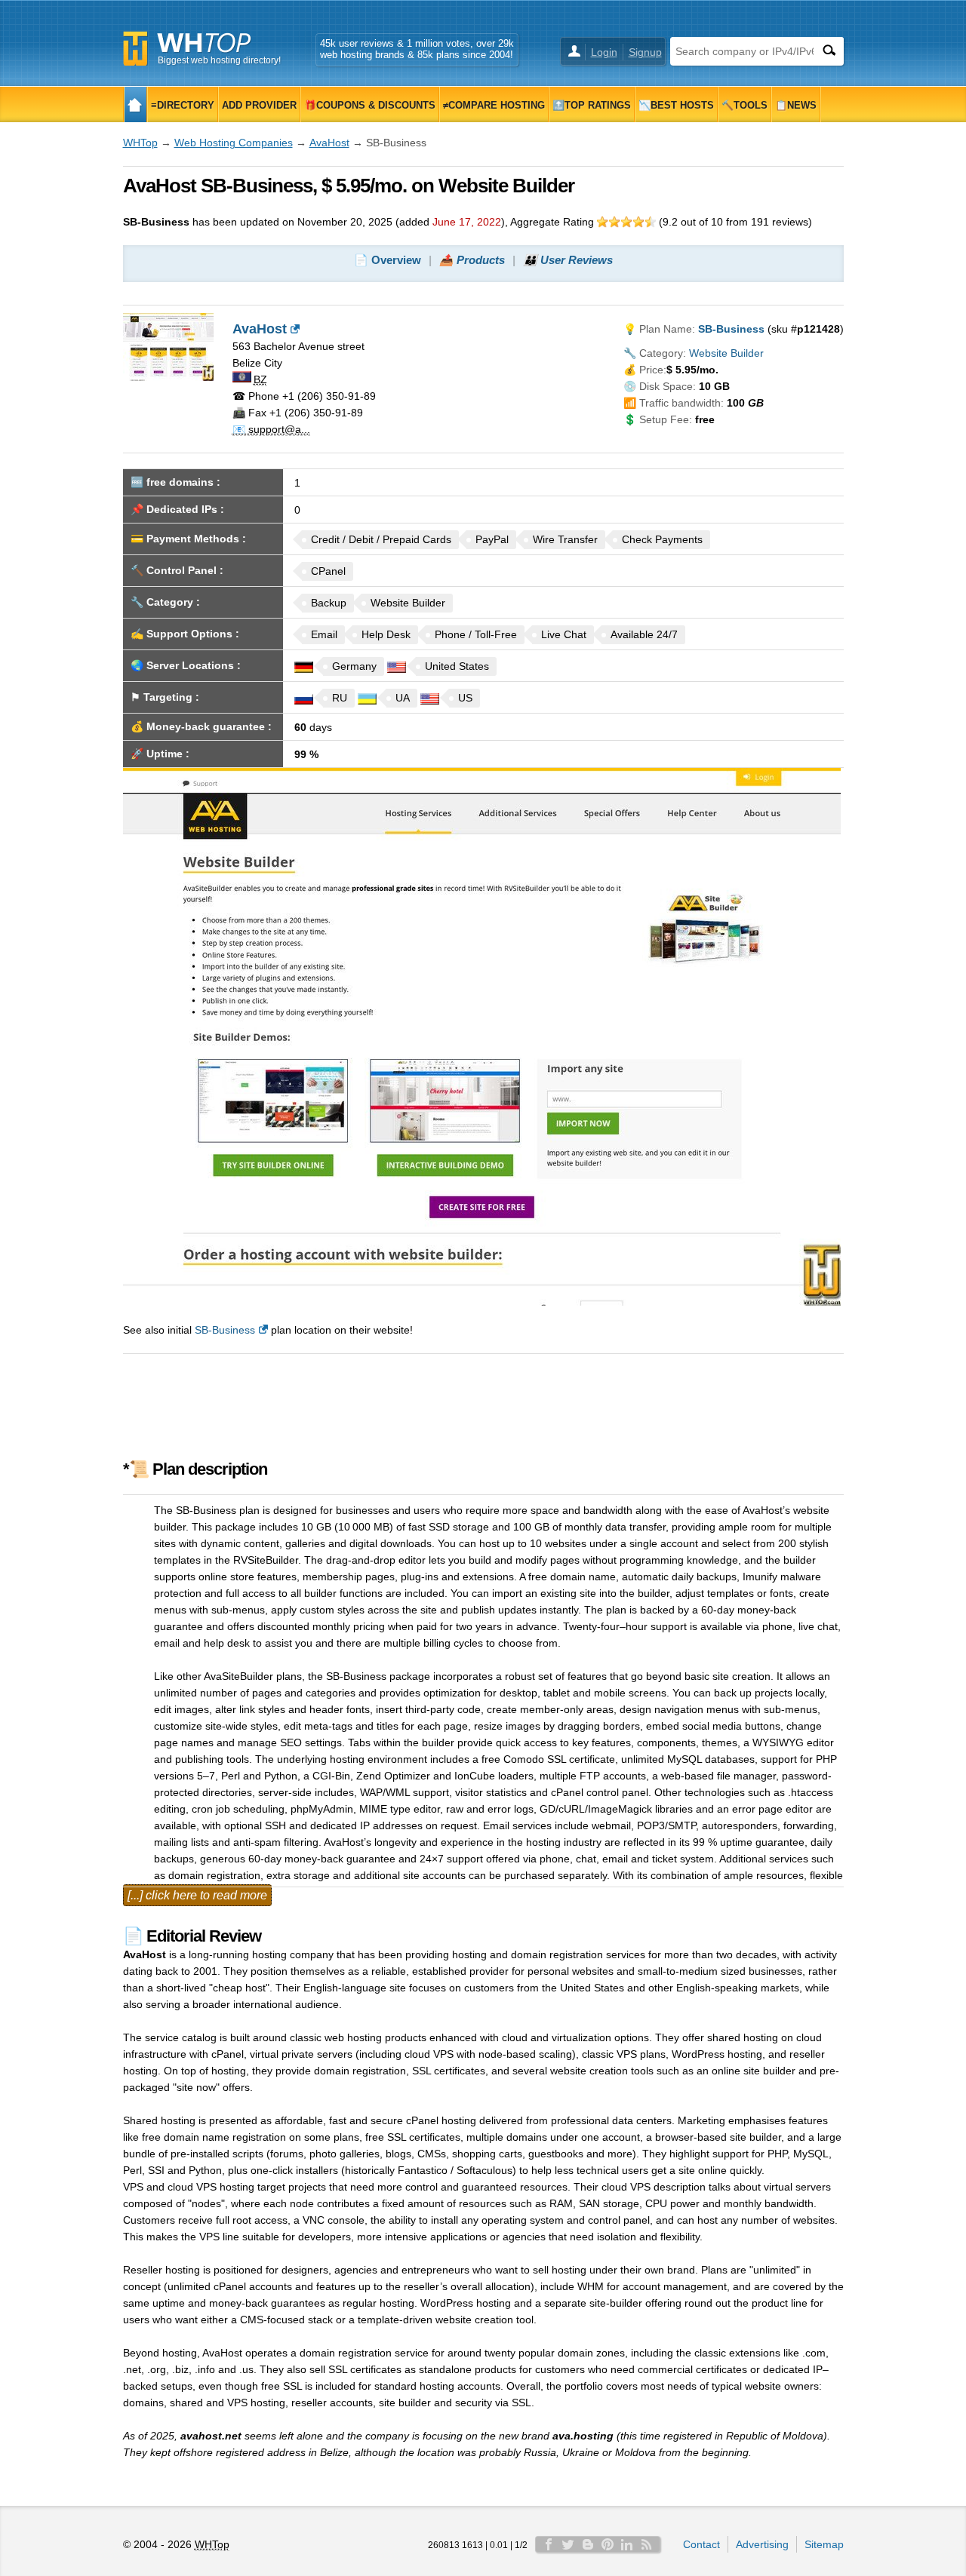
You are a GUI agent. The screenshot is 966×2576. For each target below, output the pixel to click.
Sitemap (824, 2544)
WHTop (140, 143)
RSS (647, 2544)
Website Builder (726, 353)
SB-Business (225, 1330)
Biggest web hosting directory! (219, 60)
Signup (645, 52)
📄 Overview (388, 260)
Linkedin (627, 2544)
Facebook (549, 2544)
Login (604, 52)
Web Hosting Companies (234, 143)
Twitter (568, 2544)
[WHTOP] (135, 104)
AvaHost (329, 143)
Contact (701, 2544)
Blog (588, 2544)
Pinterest (608, 2544)
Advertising (762, 2544)
